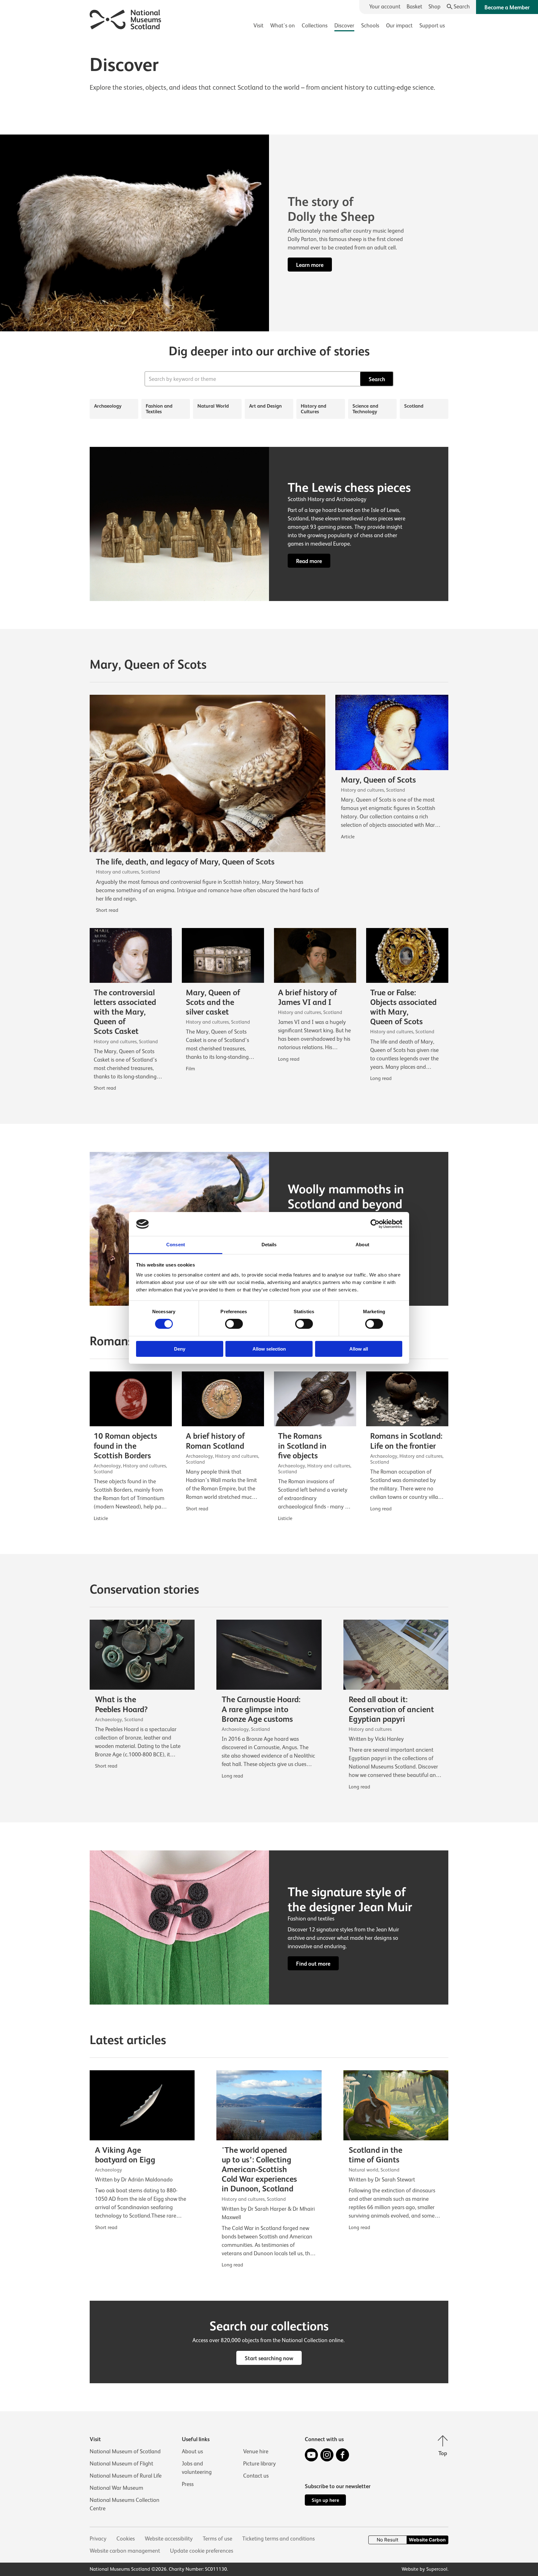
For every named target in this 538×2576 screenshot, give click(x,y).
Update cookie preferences (202, 2551)
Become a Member (507, 7)
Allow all (359, 1349)
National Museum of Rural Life (126, 2476)
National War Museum (116, 2488)
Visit (258, 26)
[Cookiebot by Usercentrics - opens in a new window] (375, 1224)
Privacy (98, 2539)
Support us (432, 26)
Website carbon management (125, 2551)
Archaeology (108, 406)
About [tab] (362, 1245)
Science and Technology (365, 409)
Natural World (213, 406)
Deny (180, 1349)
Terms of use (217, 2539)
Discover (344, 26)
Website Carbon (427, 2540)
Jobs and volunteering (197, 2468)
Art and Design (265, 406)
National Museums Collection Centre (125, 2504)
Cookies (126, 2539)
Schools (370, 26)
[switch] (234, 1324)
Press (188, 2484)
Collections (315, 26)
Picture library (260, 2464)
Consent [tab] (176, 1245)
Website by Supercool (425, 2569)
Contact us (256, 2476)
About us (192, 2451)
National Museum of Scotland (125, 2451)
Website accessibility (169, 2539)
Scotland (414, 406)
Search (377, 379)
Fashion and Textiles (159, 409)
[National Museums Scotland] (126, 19)
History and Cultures (314, 409)
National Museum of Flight (121, 2464)
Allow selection (269, 1349)
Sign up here (325, 2500)
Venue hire (256, 2451)
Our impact (399, 26)
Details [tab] (269, 1245)
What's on (283, 26)
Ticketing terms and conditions (278, 2539)
